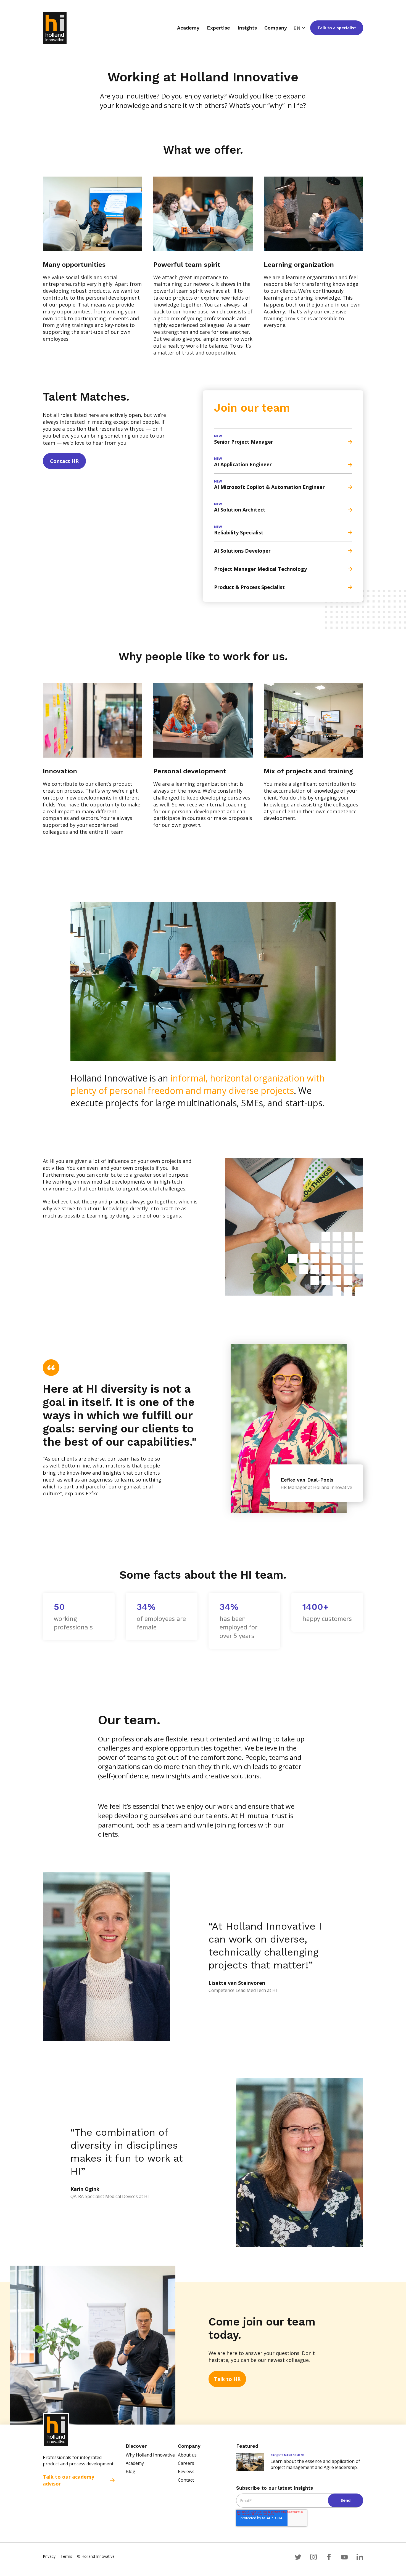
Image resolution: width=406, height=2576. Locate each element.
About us (187, 2455)
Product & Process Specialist (249, 587)
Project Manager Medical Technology (260, 569)
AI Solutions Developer (242, 551)
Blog (130, 2471)
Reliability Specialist (239, 532)
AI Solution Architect (240, 510)
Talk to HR (227, 2379)
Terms (66, 2556)
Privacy (49, 2556)
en (297, 28)
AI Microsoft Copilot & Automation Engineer (269, 487)
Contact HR (64, 461)
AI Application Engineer (243, 464)
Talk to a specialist (337, 28)
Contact (186, 2480)
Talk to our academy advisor (68, 2480)
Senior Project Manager (244, 442)
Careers (186, 2463)
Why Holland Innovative (150, 2455)
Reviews (186, 2471)
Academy (135, 2463)
